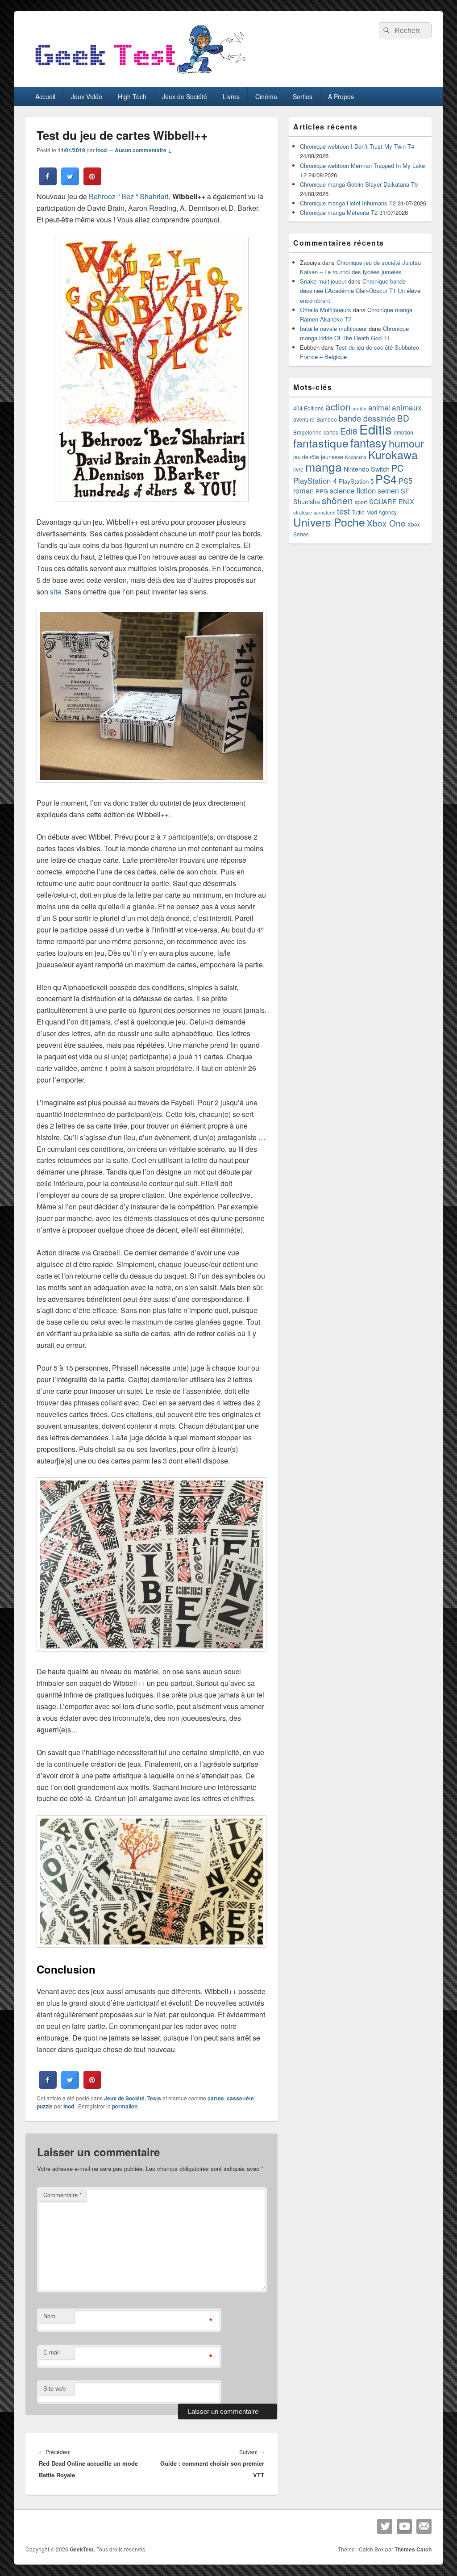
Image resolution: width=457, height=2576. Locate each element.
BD (403, 418)
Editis (376, 429)
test (343, 511)
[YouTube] (404, 2526)
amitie (359, 408)
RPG (322, 491)
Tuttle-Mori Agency (374, 512)
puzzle (45, 2106)
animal (379, 407)
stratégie (303, 512)
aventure (304, 419)
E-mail (52, 2352)
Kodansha (356, 457)
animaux (407, 407)
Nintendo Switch (367, 469)
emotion (403, 432)
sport (361, 502)
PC (397, 468)
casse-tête (240, 2098)
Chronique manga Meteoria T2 (339, 212)
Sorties (303, 96)
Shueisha (307, 502)
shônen (337, 500)
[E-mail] (424, 2526)
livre (298, 469)
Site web (54, 2388)
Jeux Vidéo (87, 96)
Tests (154, 2098)
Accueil (45, 96)
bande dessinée (367, 418)
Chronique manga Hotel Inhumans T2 (348, 203)
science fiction (353, 490)
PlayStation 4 (315, 481)
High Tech (132, 96)
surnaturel (324, 512)
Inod (101, 150)
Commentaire (62, 2195)
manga (324, 466)
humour (406, 443)
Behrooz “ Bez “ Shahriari (129, 196)
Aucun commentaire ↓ (143, 150)
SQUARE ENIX (392, 501)
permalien (125, 2106)
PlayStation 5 (356, 481)
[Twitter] (385, 2526)
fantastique (321, 443)
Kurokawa (393, 454)
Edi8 (349, 431)
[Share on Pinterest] (92, 183)
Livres (231, 96)
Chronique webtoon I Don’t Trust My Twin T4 (357, 146)
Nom (49, 2316)
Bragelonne (307, 432)
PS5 (405, 481)
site (56, 592)
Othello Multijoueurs (326, 310)
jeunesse (332, 457)
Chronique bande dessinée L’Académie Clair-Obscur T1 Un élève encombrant (360, 291)
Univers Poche (329, 522)
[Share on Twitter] (70, 183)
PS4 (386, 479)
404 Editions (308, 408)
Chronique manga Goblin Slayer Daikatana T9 (359, 184)
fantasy (369, 442)
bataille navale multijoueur (333, 328)
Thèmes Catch (413, 2549)
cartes (216, 2098)
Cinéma (266, 96)
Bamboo (327, 419)
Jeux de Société (185, 96)
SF (405, 491)
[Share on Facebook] (48, 183)
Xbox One (386, 523)
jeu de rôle (306, 457)
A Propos (341, 96)
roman (303, 490)
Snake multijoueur (323, 281)
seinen (388, 490)
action (338, 406)
